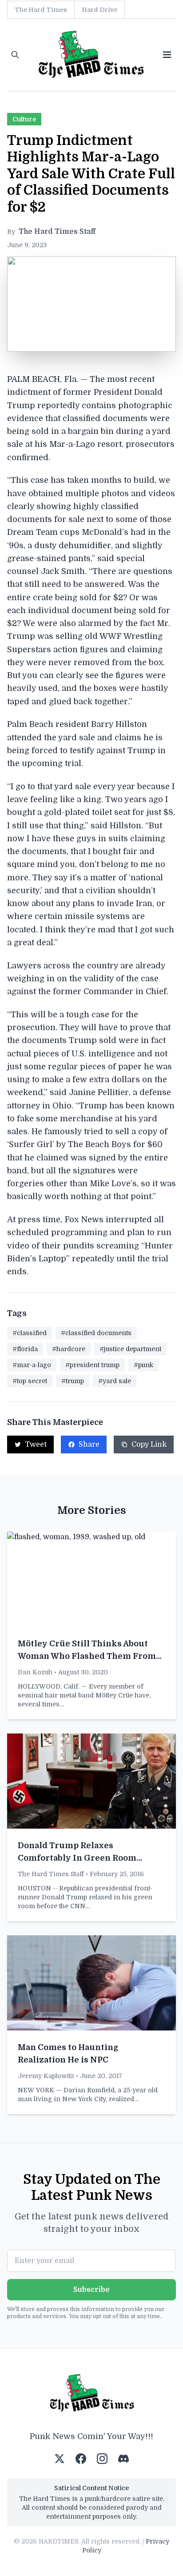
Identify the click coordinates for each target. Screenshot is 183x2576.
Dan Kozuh (35, 1672)
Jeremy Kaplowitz (46, 2076)
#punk (143, 1365)
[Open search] (15, 55)
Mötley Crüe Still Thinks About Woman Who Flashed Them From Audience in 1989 (87, 1656)
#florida (25, 1349)
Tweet (36, 1444)
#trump (73, 1381)
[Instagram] (102, 2459)
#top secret (30, 1381)
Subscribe (91, 2290)
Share (89, 1444)
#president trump (92, 1365)
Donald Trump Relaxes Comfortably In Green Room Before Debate (77, 1858)
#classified (30, 1333)
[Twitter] (60, 2459)
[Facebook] (81, 2459)
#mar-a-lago (32, 1365)
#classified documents (96, 1333)
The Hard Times (41, 10)
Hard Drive (99, 10)
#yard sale (115, 1381)
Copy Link (149, 1444)
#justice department (130, 1349)
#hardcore (69, 1349)
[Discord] (123, 2459)
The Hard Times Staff (57, 232)
